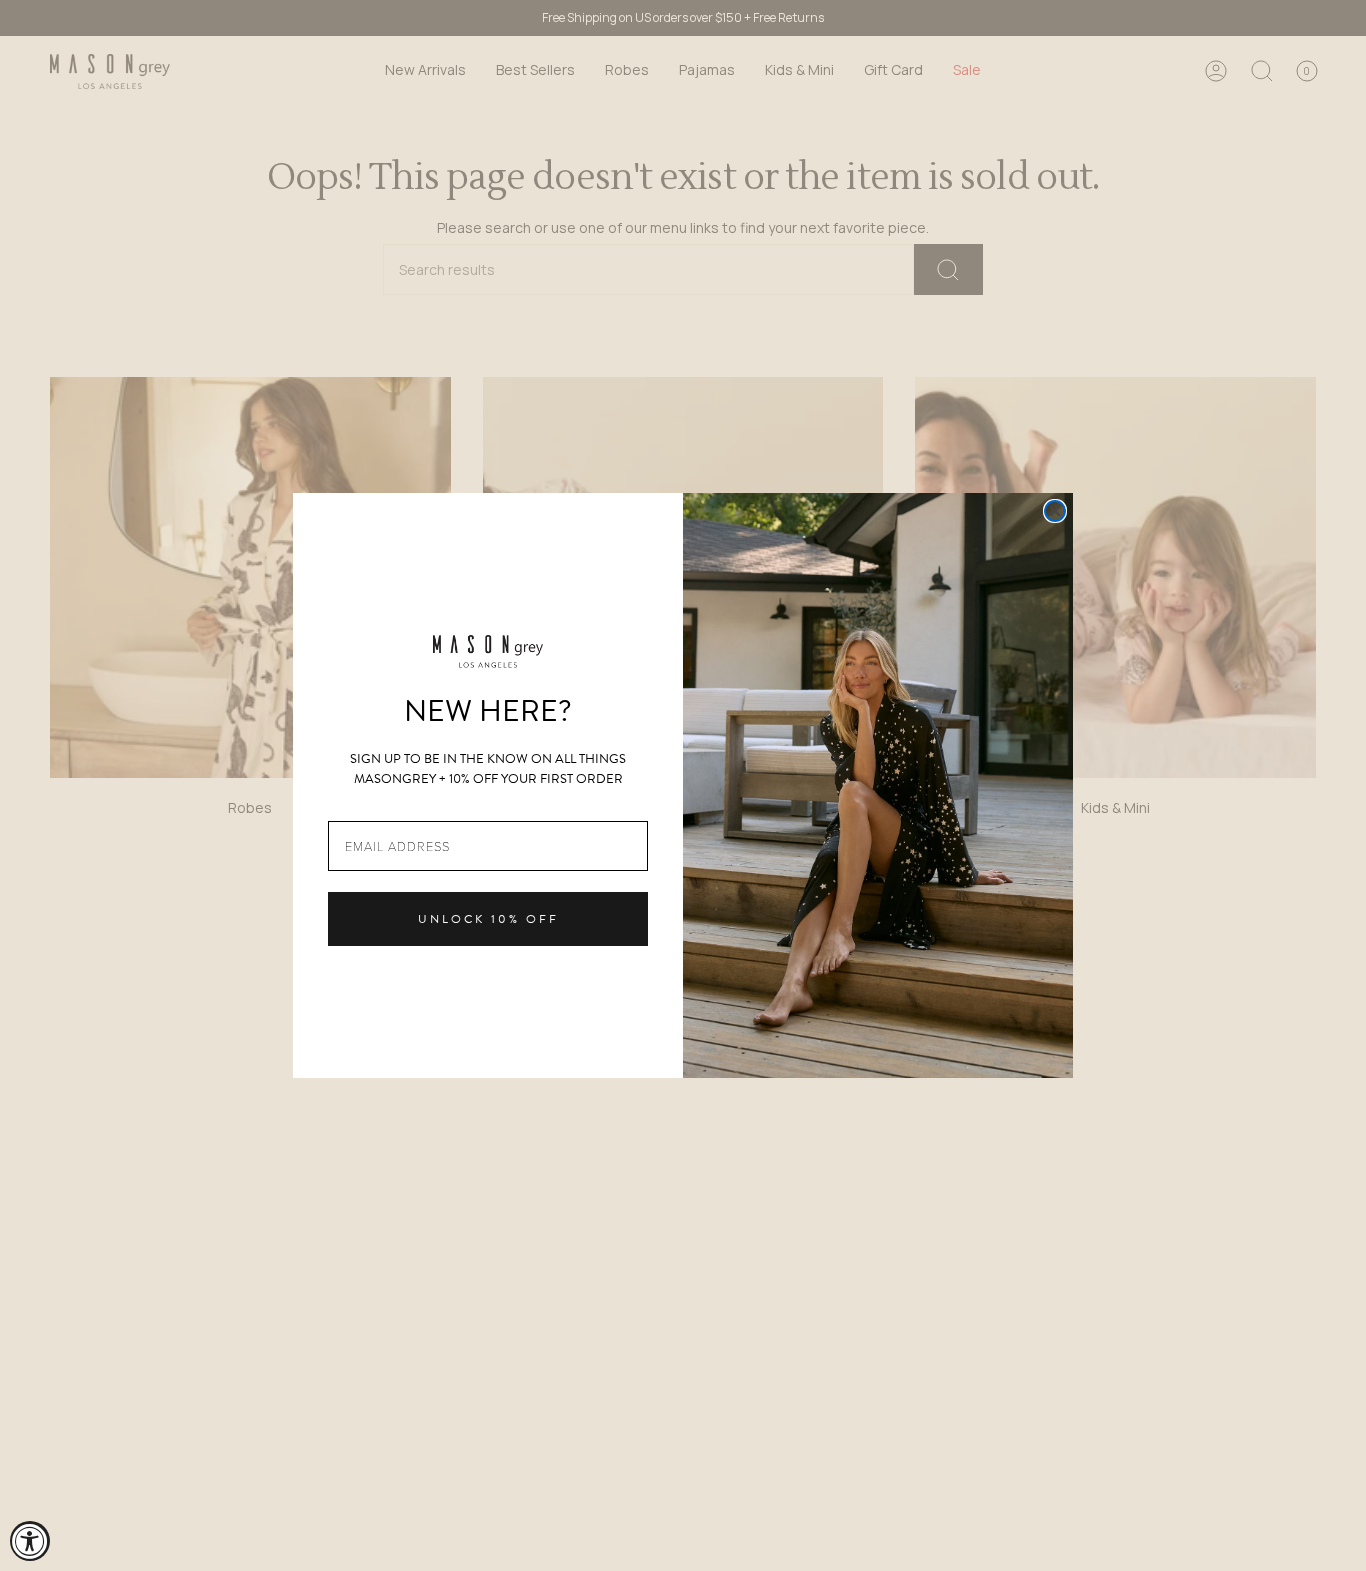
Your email (363, 805)
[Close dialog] (1055, 511)
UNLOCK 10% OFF (488, 919)
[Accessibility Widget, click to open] (30, 1541)
